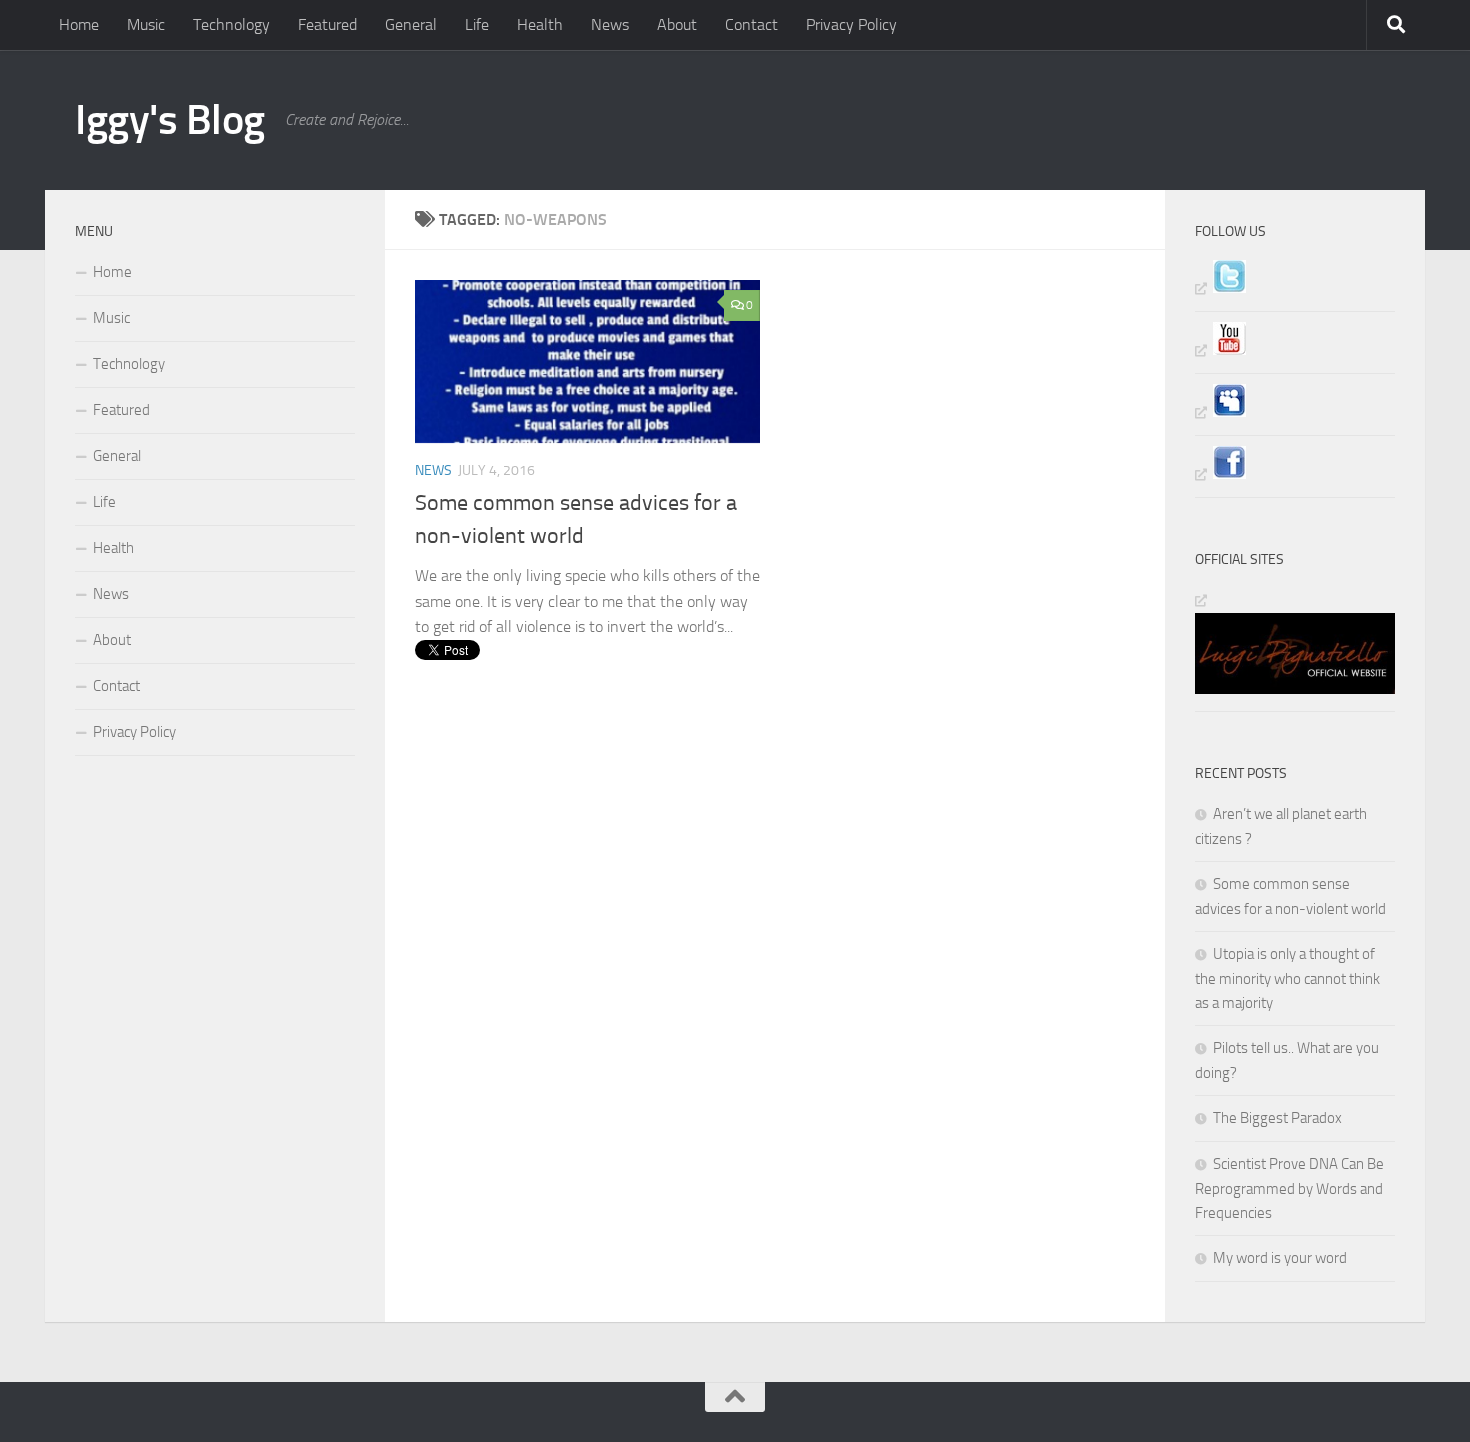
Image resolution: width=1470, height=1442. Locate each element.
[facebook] (1220, 474)
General (411, 24)
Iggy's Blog (170, 120)
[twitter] (1220, 288)
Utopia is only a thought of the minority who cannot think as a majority (1287, 978)
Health (540, 24)
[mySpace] (1220, 412)
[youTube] (1220, 350)
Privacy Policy (851, 24)
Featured (327, 24)
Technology (231, 24)
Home (79, 24)
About (677, 24)
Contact (751, 24)
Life (477, 24)
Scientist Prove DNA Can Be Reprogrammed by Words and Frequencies (1289, 1188)
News (610, 24)
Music (146, 24)
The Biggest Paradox (1277, 1118)
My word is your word (1280, 1258)
